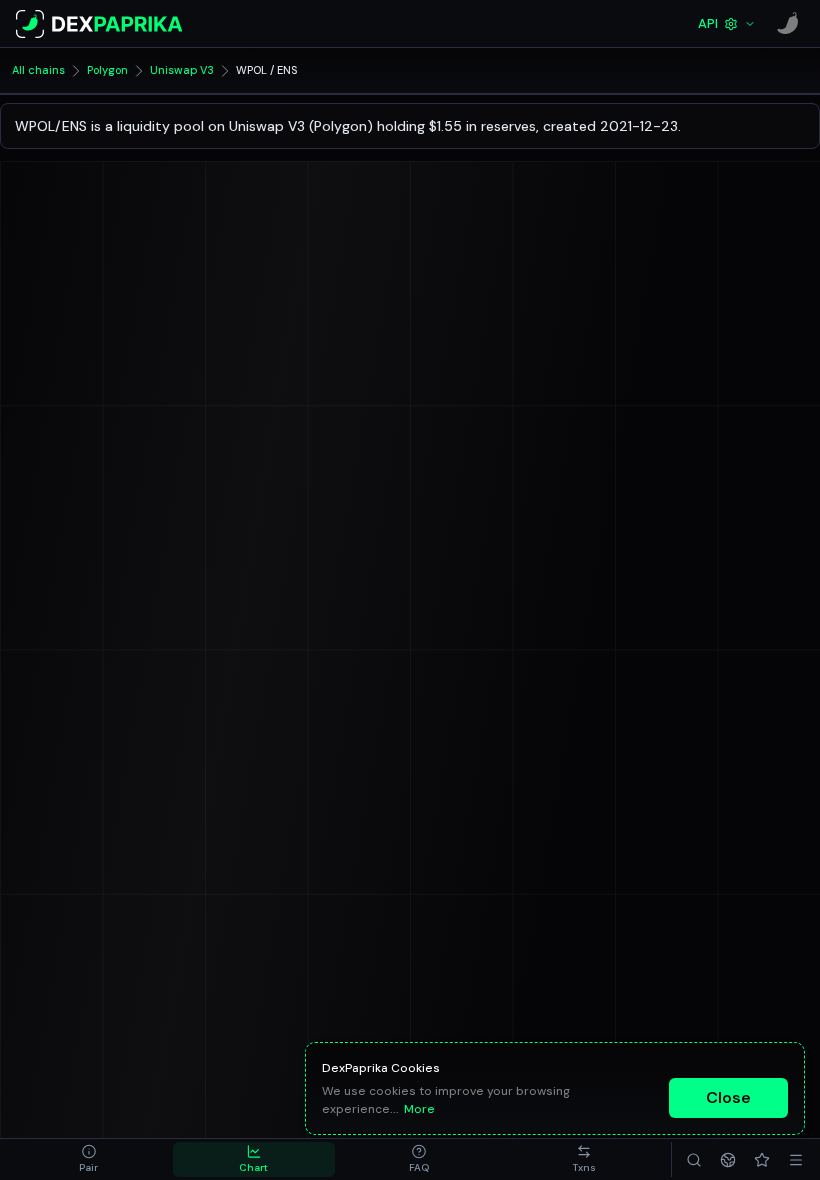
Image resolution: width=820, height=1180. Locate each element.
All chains (38, 70)
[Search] (694, 1159)
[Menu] (796, 1159)
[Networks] (728, 1159)
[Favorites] (762, 1159)
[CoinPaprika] (788, 24)
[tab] (88, 1159)
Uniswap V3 (182, 70)
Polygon (107, 70)
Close (728, 1097)
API (708, 23)
